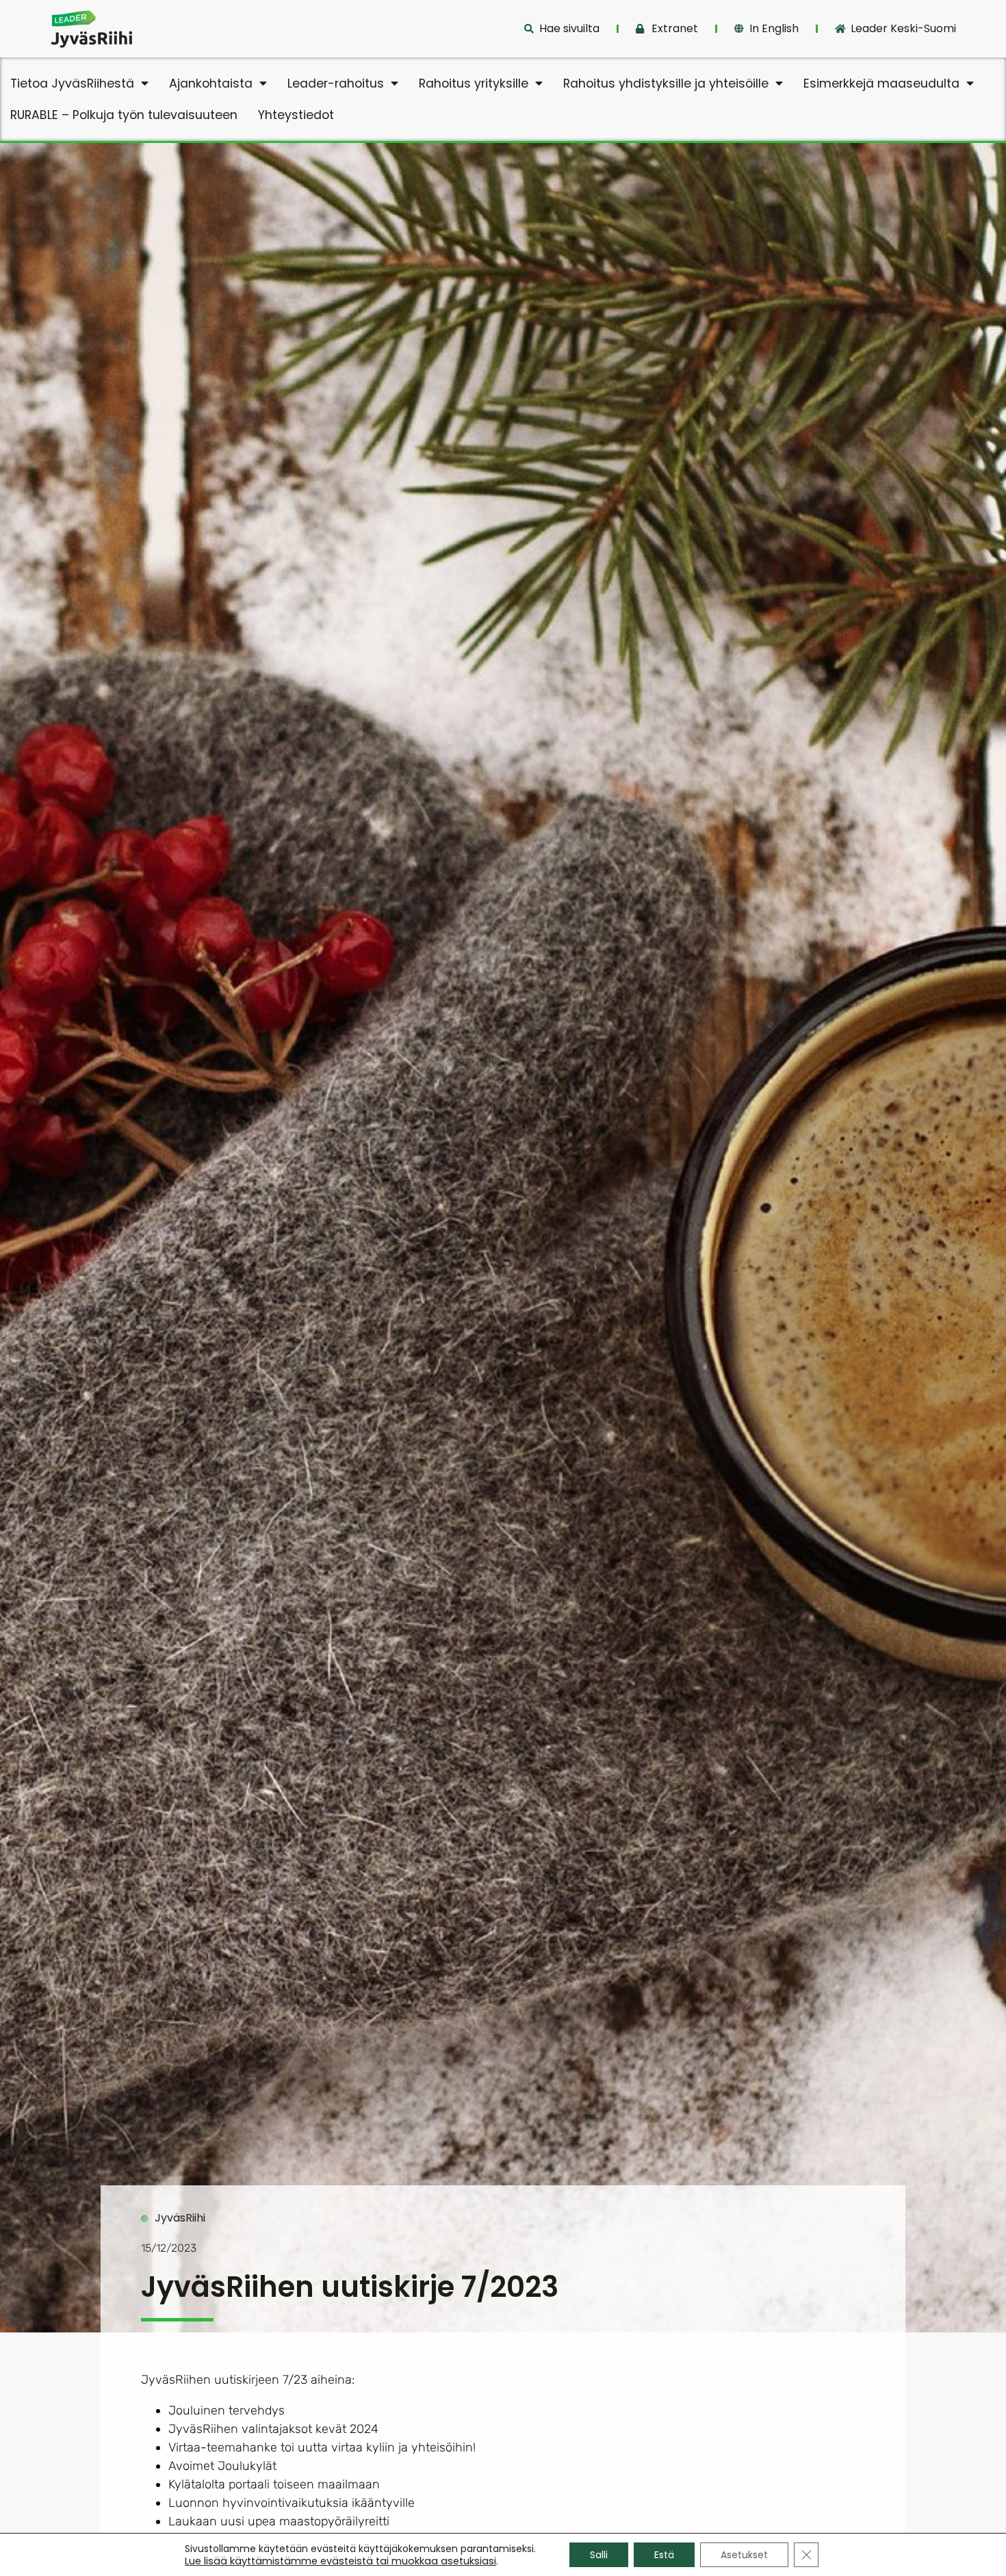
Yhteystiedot (296, 115)
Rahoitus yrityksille (474, 83)
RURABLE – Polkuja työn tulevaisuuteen (124, 115)
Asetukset (744, 2555)
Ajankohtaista (211, 83)
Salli (599, 2555)
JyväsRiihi (180, 2218)
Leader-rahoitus (336, 83)
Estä (664, 2555)
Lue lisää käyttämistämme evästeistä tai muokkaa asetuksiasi (340, 2561)
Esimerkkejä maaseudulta (881, 83)
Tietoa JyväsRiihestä (72, 83)
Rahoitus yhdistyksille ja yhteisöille (666, 83)
